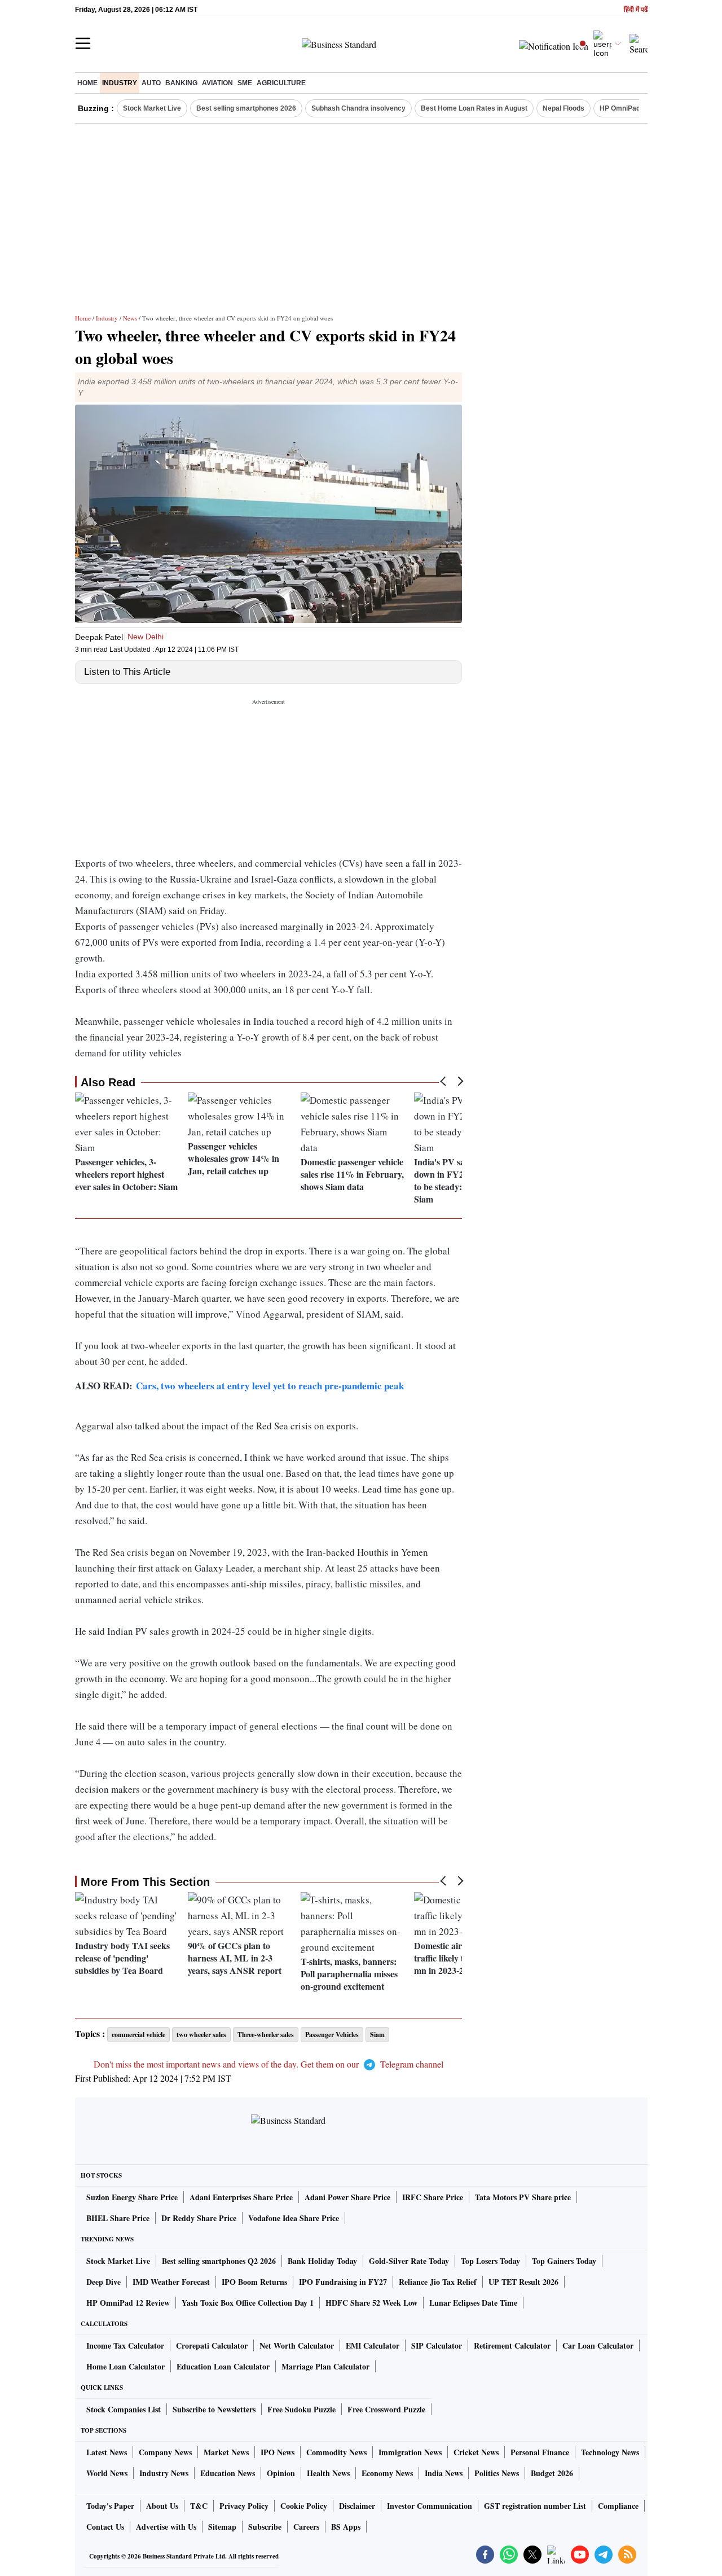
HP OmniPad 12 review (636, 108)
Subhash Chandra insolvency (358, 108)
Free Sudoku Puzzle (301, 2409)
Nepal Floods (563, 108)
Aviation (217, 83)
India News (444, 2473)
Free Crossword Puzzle (386, 2409)
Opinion (281, 2473)
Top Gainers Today (564, 2261)
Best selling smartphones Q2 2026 (219, 2261)
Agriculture (281, 83)
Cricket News (476, 2452)
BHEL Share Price (118, 2218)
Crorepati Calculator (212, 2345)
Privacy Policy (244, 2506)
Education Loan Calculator (223, 2366)
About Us (162, 2506)
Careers (306, 2527)
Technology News (610, 2452)
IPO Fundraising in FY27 (343, 2282)
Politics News (497, 2473)
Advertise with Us (166, 2527)
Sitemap (222, 2527)
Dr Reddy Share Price (199, 2218)
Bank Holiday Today (322, 2261)
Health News (328, 2473)
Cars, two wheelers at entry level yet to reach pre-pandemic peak (270, 1386)
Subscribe (265, 2527)
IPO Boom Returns (254, 2282)
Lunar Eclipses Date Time (473, 2303)
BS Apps (346, 2527)
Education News (228, 2473)
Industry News (164, 2473)
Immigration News (410, 2452)
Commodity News (336, 2452)
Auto (151, 83)
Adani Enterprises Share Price (241, 2197)
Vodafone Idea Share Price (294, 2218)
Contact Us (105, 2527)
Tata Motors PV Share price (523, 2197)
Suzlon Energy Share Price (132, 2197)
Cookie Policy (304, 2506)
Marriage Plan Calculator (325, 2366)
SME (245, 83)
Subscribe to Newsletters (214, 2409)
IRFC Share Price (433, 2197)
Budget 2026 (552, 2473)
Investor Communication (430, 2506)
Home (87, 83)
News (130, 318)
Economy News (387, 2473)
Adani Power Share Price (347, 2197)
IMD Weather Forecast (171, 2282)
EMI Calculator (373, 2345)
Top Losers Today (490, 2261)
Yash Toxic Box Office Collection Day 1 (248, 2303)
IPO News (278, 2452)
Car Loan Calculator (598, 2345)
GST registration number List (535, 2506)
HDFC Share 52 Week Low (371, 2303)
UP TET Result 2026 (523, 2282)
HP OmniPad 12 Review (128, 2303)
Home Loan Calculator (126, 2366)
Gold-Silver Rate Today (409, 2261)
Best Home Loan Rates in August (474, 108)
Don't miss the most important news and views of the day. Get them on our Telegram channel (268, 2064)
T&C (199, 2506)
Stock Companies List (124, 2409)
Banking (181, 83)
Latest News (107, 2452)
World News (107, 2473)
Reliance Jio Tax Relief (438, 2282)
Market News (226, 2452)
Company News (165, 2452)
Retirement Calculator (512, 2345)
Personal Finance (540, 2452)
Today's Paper (110, 2506)
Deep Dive (104, 2282)
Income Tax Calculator (125, 2345)
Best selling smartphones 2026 (246, 108)
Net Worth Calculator (297, 2345)
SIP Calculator (437, 2345)
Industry (120, 83)
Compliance (618, 2506)
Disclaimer (357, 2506)
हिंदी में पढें (636, 10)
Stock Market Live (152, 108)
